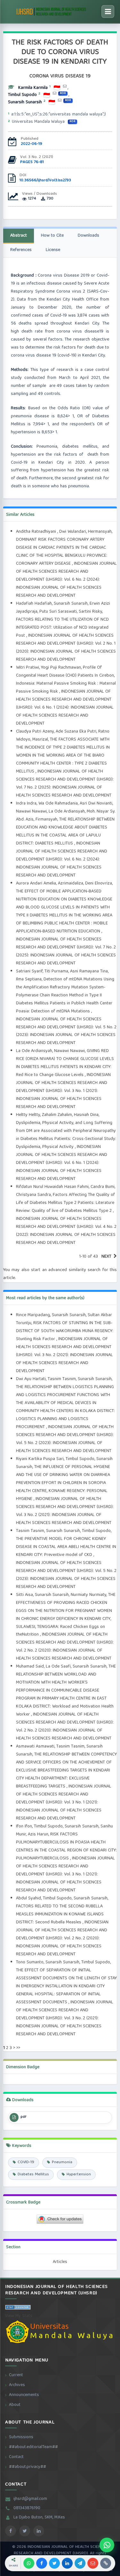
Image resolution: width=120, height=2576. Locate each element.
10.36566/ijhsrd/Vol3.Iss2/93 (45, 181)
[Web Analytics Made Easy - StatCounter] (18, 2309)
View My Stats (19, 2316)
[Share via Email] (93, 2563)
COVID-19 (26, 2162)
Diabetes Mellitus (33, 2175)
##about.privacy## (28, 2467)
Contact (16, 2457)
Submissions (21, 2437)
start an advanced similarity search (66, 1270)
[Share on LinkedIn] (67, 2563)
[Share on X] (54, 2563)
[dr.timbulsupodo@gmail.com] (55, 94)
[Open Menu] (108, 12)
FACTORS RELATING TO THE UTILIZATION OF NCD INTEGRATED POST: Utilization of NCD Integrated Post (62, 628)
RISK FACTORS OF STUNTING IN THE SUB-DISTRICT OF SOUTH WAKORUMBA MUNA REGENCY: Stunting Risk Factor (65, 1331)
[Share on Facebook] (42, 2563)
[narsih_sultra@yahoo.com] (60, 101)
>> (18, 2048)
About (15, 2405)
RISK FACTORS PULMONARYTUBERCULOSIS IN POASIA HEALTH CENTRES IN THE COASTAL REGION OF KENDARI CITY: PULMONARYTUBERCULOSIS (66, 1846)
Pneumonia (62, 2162)
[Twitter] (25, 2531)
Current (16, 2375)
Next (106, 1257)
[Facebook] (11, 2531)
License (53, 250)
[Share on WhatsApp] (29, 2563)
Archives (17, 2385)
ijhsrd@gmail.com (30, 2499)
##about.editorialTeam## (33, 2447)
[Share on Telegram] (80, 2563)
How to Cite (52, 236)
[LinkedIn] (39, 2531)
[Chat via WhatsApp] (107, 2545)
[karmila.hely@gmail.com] (65, 86)
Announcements (24, 2395)
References (21, 250)
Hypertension (79, 2175)
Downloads (88, 236)
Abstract (19, 236)
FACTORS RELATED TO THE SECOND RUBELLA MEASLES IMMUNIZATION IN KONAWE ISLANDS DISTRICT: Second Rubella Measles (60, 1914)
